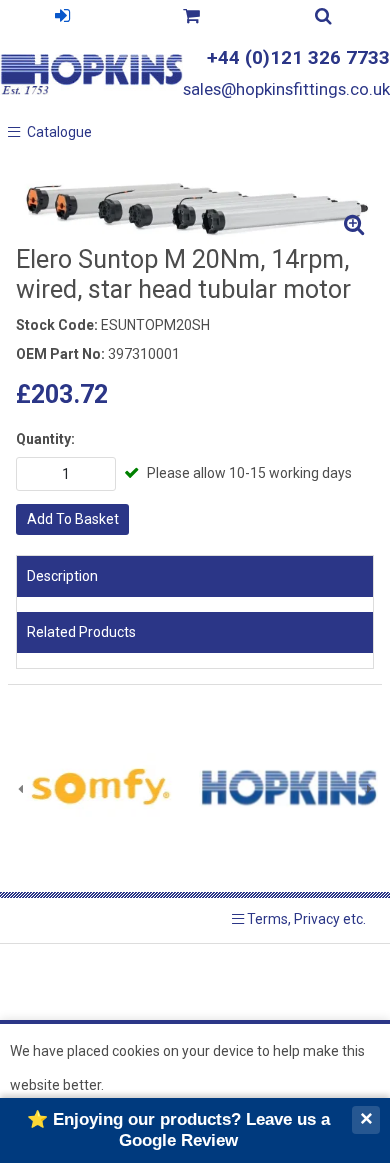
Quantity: (45, 439)
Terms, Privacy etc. (305, 919)
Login (62, 18)
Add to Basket (73, 519)
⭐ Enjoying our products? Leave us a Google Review (178, 1129)
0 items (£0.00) (191, 18)
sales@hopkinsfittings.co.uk (286, 89)
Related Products (81, 632)
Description (62, 576)
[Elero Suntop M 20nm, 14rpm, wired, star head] (195, 206)
